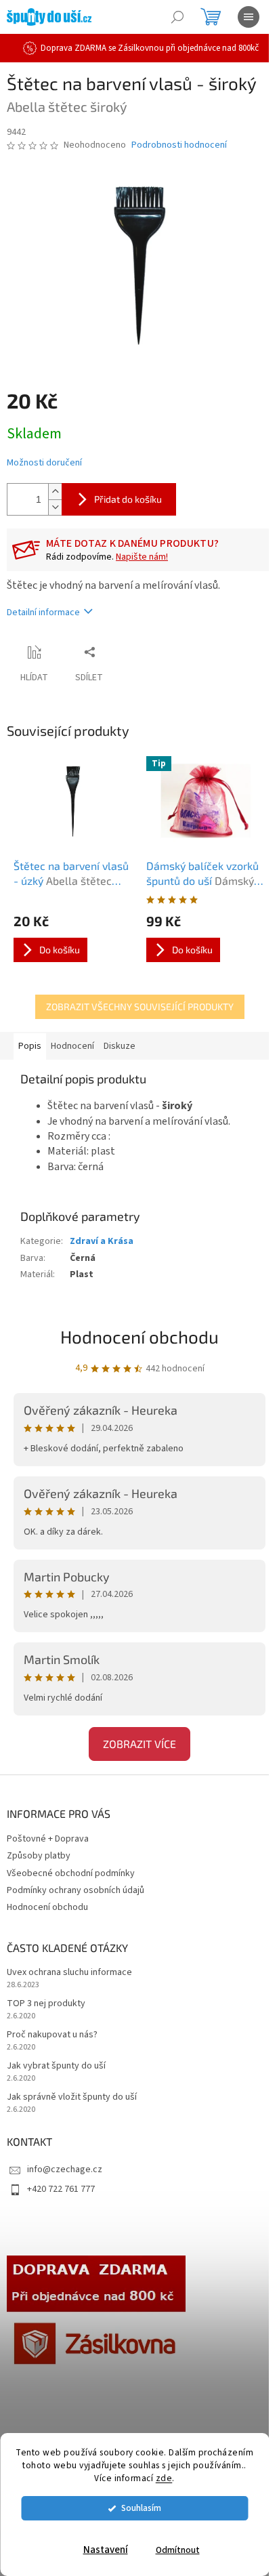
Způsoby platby (39, 1856)
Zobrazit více (139, 1744)
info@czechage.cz (65, 2169)
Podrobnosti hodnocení (179, 145)
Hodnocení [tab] (72, 1046)
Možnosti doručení (44, 463)
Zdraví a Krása (102, 1241)
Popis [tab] (30, 1046)
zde (164, 2478)
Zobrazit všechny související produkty (140, 1006)
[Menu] (249, 17)
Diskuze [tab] (120, 1046)
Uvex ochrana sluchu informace (69, 1973)
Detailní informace (43, 612)
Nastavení (106, 2550)
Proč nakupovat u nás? (52, 2035)
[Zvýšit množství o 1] (55, 492)
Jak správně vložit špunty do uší (72, 2097)
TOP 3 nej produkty (46, 2004)
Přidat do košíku (128, 499)
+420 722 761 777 (61, 2189)
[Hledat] (177, 17)
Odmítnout (178, 2550)
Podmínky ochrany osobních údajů (76, 1890)
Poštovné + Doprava (48, 1839)
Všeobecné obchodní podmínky (71, 1873)
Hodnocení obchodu (139, 1336)
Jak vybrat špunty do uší (56, 2066)
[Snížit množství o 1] (55, 507)
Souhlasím (141, 2508)
